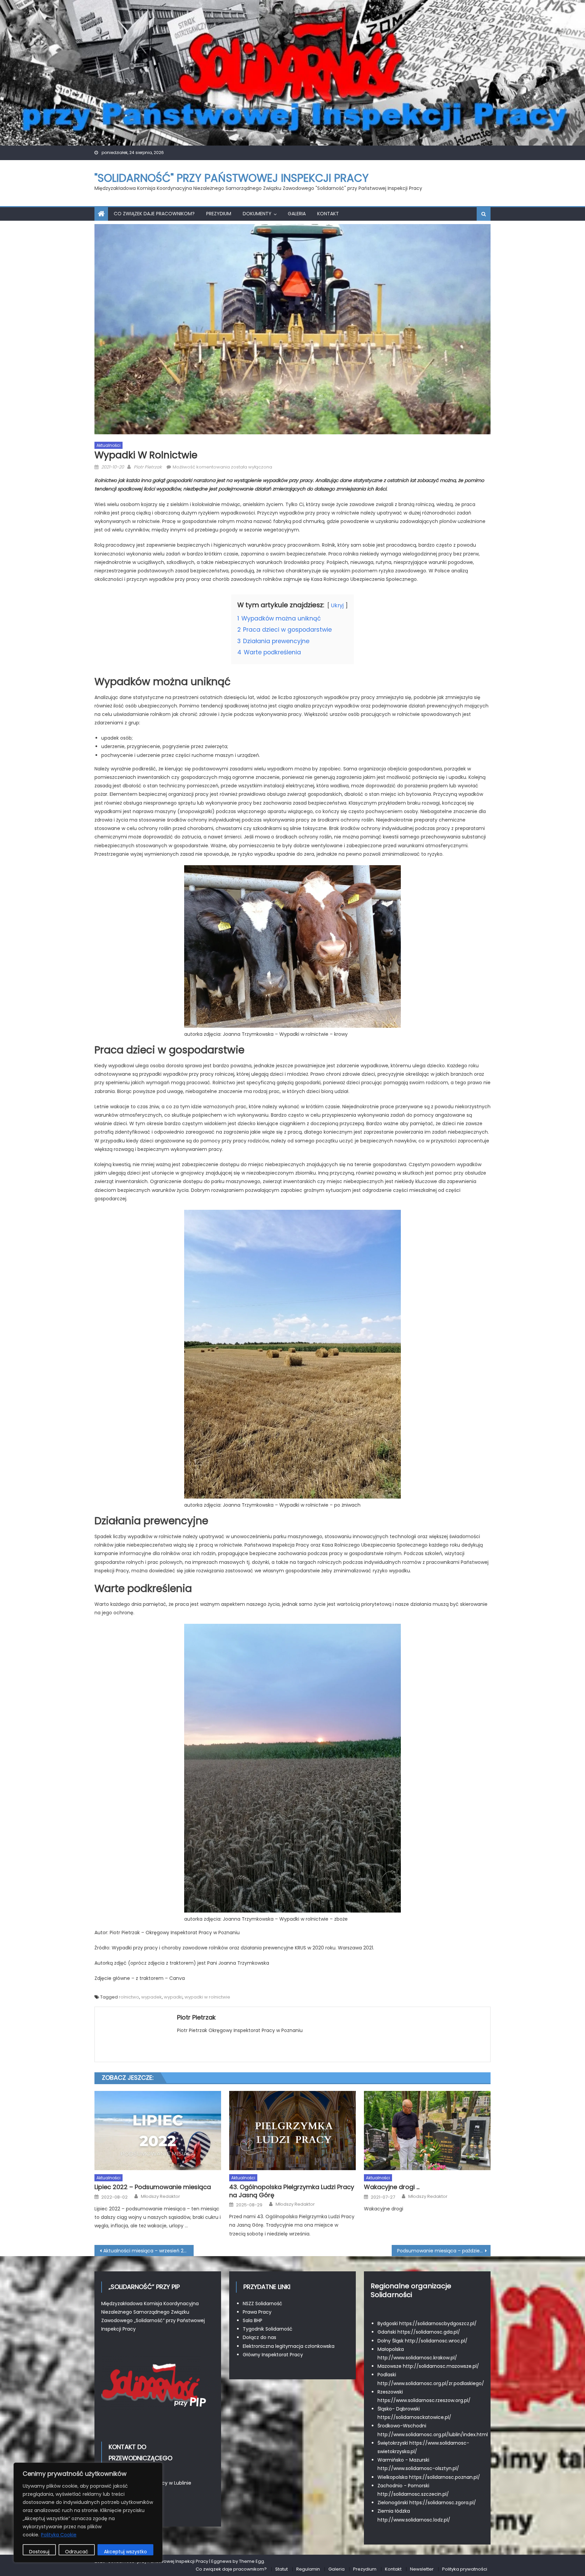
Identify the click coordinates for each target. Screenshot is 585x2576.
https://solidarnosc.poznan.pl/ (445, 2477)
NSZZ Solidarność (263, 2304)
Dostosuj (39, 2552)
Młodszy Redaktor (160, 2197)
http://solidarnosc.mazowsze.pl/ (441, 2366)
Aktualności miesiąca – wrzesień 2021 (147, 2251)
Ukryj (337, 605)
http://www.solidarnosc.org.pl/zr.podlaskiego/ (431, 2383)
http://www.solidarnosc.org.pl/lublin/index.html (433, 2435)
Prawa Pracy (257, 2312)
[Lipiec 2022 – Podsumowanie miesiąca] (158, 2131)
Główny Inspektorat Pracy (273, 2355)
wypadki (173, 1997)
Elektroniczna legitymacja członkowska (289, 2346)
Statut (281, 2569)
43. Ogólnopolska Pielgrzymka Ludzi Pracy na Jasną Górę (292, 2191)
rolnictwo (129, 1997)
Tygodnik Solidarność (268, 2329)
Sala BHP (253, 2320)
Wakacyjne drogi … (392, 2187)
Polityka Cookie (59, 2535)
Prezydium (219, 214)
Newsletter (422, 2569)
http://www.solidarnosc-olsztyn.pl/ (418, 2468)
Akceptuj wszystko (125, 2552)
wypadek (151, 1997)
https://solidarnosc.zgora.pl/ (443, 2503)
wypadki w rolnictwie (207, 1997)
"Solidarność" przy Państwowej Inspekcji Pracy (232, 178)
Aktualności (109, 445)
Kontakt (328, 214)
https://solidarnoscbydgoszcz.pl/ (438, 2323)
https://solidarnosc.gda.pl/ (429, 2332)
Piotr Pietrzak (148, 467)
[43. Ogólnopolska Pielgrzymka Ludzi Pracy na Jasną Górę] (292, 2131)
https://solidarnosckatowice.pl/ (414, 2417)
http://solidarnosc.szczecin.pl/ (413, 2494)
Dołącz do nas (259, 2337)
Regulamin (308, 2569)
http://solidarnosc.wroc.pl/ (436, 2341)
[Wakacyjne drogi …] (427, 2131)
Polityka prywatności (465, 2569)
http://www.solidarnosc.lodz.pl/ (414, 2520)
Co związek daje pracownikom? (154, 214)
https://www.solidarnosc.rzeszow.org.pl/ (424, 2400)
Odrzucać (77, 2552)
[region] (88, 2513)
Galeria (297, 214)
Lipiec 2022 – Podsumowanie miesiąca (153, 2187)
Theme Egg (252, 2561)
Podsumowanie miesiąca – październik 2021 (444, 2251)
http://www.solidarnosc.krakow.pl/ (417, 2358)
